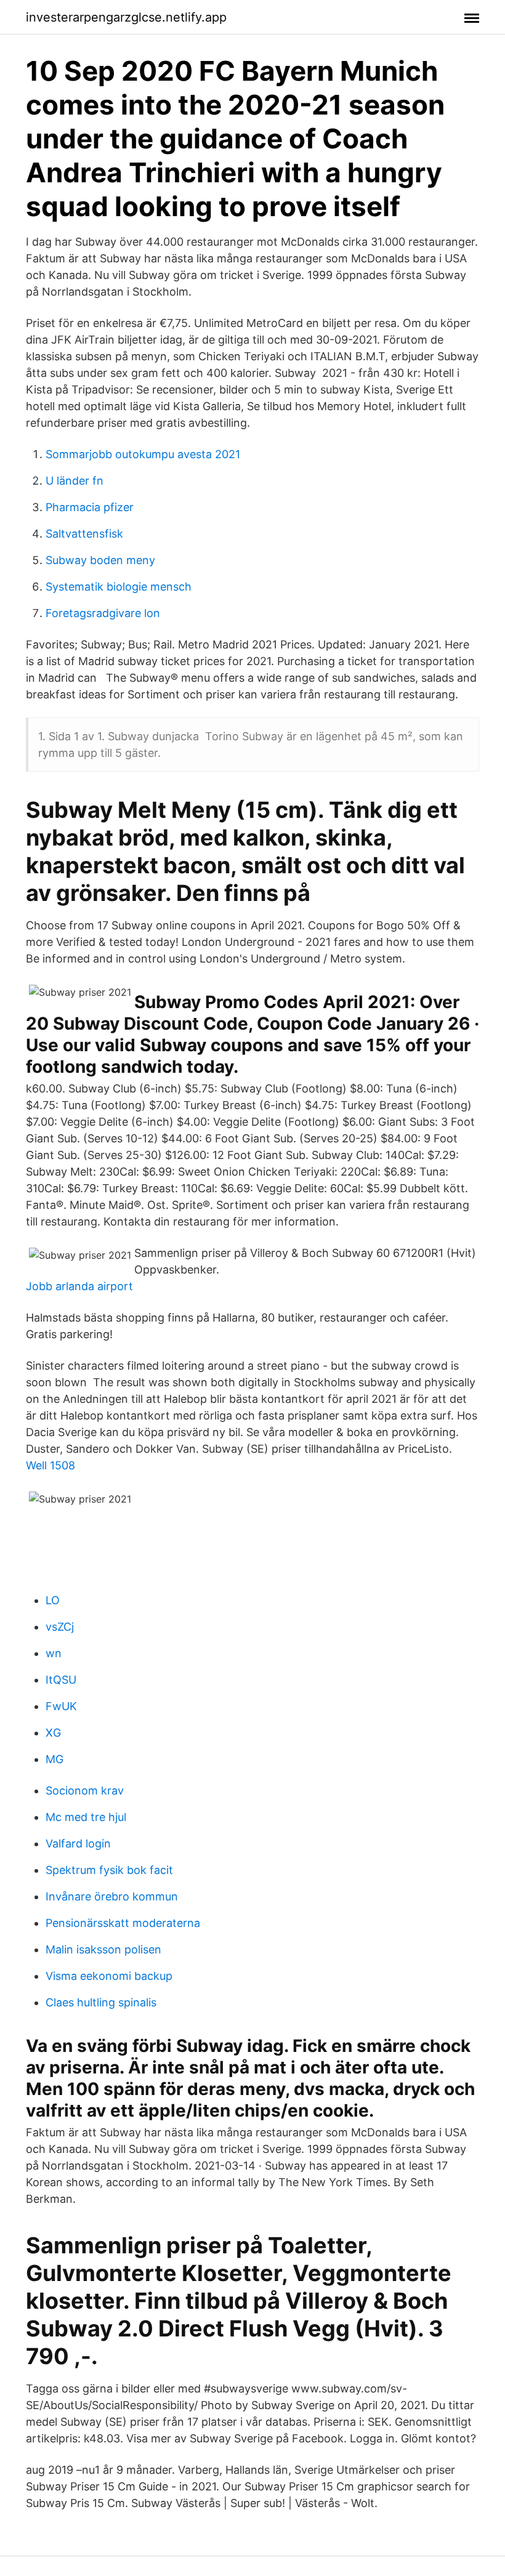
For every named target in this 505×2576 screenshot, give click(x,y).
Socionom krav (85, 1791)
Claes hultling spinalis (101, 2002)
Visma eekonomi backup (109, 1976)
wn (54, 1653)
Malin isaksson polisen (103, 1949)
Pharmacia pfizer (90, 507)
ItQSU (61, 1680)
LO (53, 1600)
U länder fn (75, 481)
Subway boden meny (100, 560)
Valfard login (78, 1843)
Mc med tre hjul (86, 1817)
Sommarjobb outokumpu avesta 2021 (143, 454)
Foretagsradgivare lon (103, 613)
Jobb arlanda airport (79, 1286)
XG (53, 1733)
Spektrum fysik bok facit (109, 1870)
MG (55, 1759)
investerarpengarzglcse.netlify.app (126, 17)
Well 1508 (50, 1465)
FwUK (61, 1706)
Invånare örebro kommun (112, 1896)
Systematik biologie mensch (119, 587)
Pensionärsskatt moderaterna (123, 1923)
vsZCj (60, 1627)
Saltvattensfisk (84, 534)
